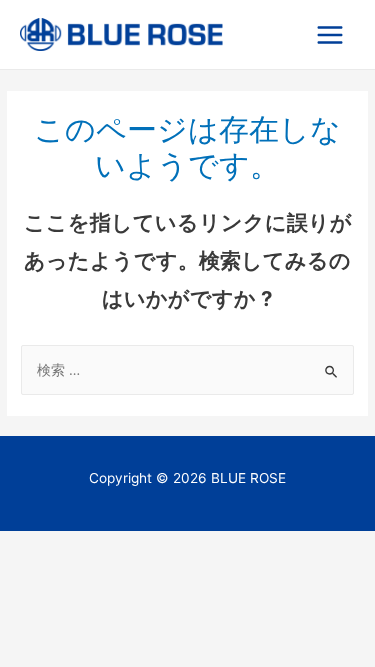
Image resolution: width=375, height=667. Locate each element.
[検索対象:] (187, 370)
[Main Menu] (330, 34)
